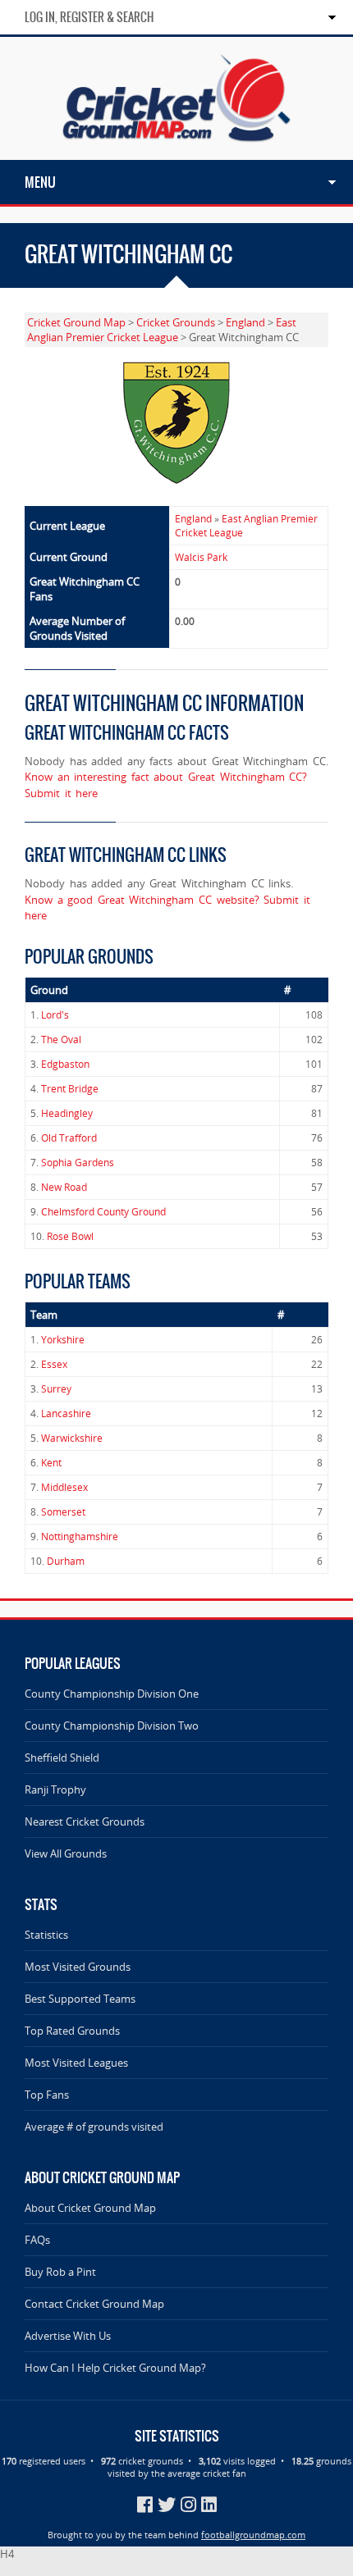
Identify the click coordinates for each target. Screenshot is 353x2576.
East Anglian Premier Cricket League (162, 330)
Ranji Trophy (55, 1790)
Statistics (46, 1935)
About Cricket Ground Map (90, 2208)
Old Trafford (69, 1138)
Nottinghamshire (80, 1536)
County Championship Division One (112, 1694)
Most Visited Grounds (78, 1967)
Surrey (56, 1389)
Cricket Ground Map (76, 322)
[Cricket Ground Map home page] (176, 153)
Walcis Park (201, 557)
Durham (66, 1561)
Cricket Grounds (176, 322)
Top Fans (47, 2095)
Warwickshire (72, 1438)
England (245, 322)
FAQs (37, 2240)
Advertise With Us (68, 2336)
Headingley (67, 1113)
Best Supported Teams (80, 1999)
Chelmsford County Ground (103, 1212)
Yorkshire (63, 1340)
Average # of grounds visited (94, 2127)
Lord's (55, 1015)
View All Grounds (66, 1853)
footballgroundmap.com (253, 2535)
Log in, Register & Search (89, 17)
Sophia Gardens (78, 1163)
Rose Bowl (70, 1236)
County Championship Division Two (112, 1726)
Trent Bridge (70, 1089)
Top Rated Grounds (72, 2031)
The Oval (61, 1040)
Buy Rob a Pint (60, 2272)
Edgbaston (65, 1064)
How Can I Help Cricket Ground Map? (115, 2368)
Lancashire (66, 1413)
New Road (64, 1187)
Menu (40, 182)
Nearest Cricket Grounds (85, 1821)
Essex (54, 1364)
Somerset (63, 1512)
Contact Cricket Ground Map (94, 2304)
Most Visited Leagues (76, 2063)
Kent (51, 1463)
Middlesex (64, 1487)
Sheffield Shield (62, 1758)
